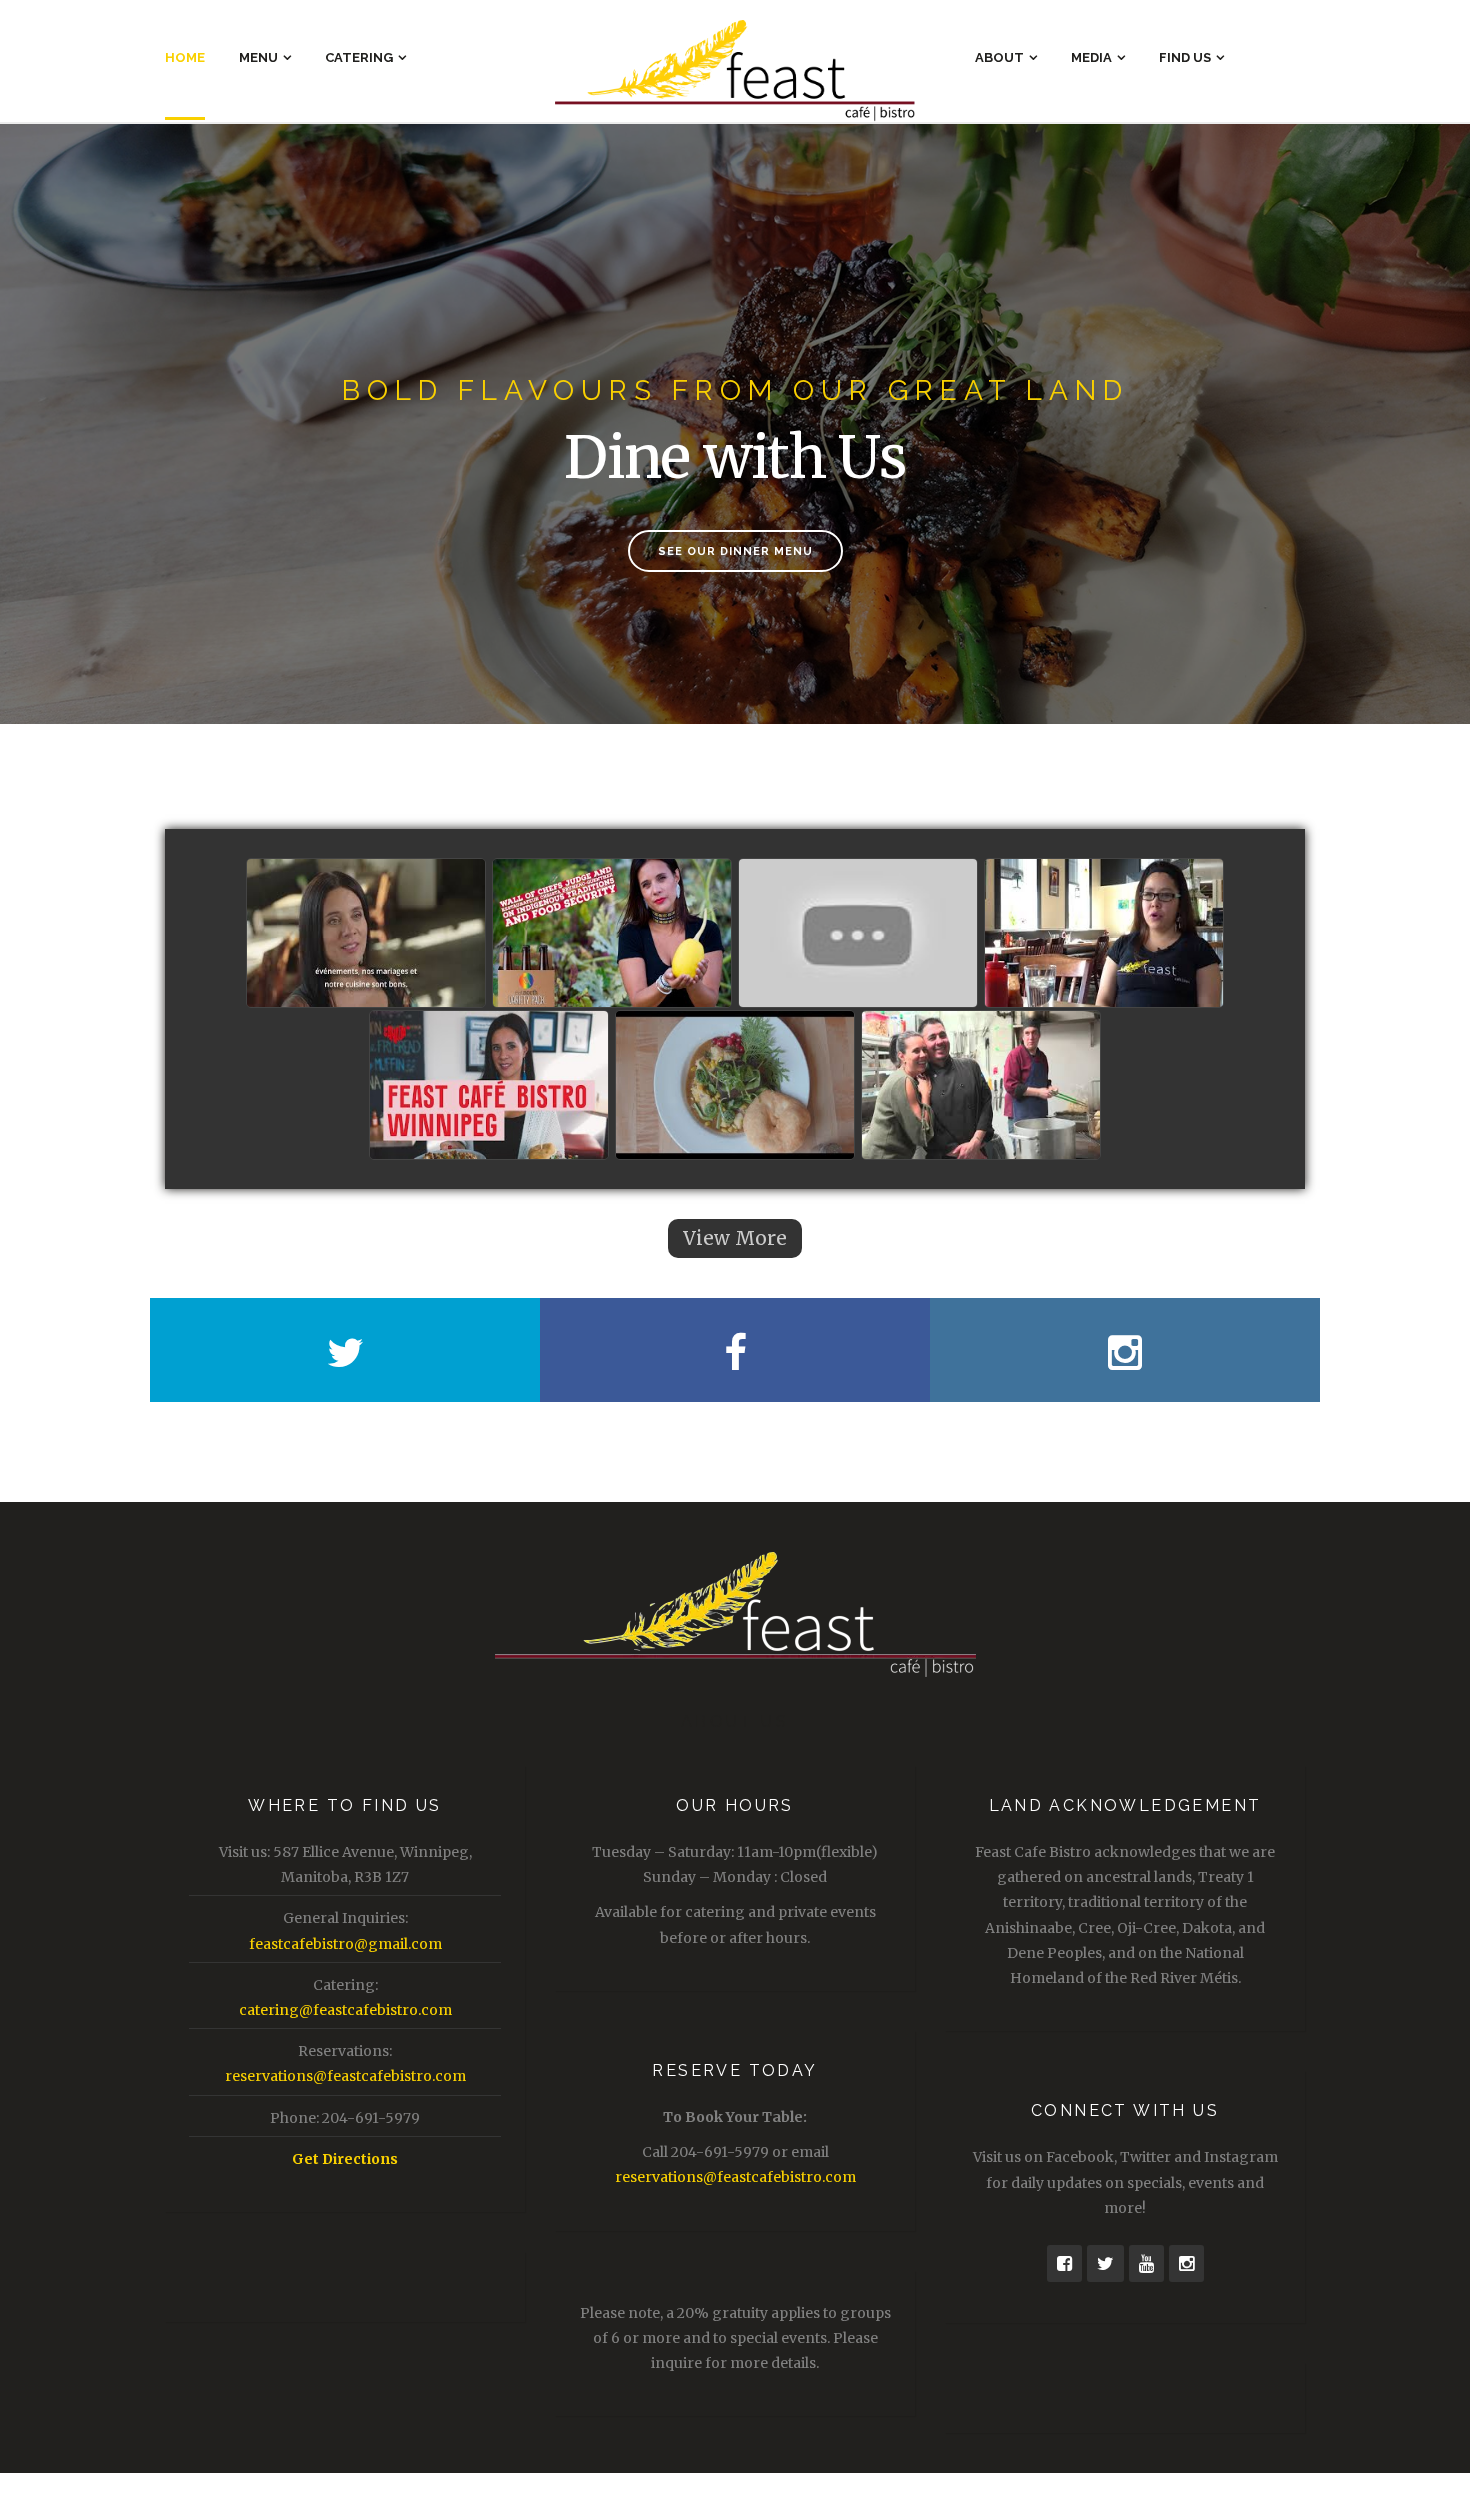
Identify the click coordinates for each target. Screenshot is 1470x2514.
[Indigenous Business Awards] (366, 934)
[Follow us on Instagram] (1186, 2263)
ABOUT (999, 57)
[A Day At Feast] (981, 1086)
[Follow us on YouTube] (1146, 2263)
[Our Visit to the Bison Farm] (1104, 934)
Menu (258, 57)
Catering (359, 57)
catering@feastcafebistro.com (345, 2010)
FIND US (1185, 57)
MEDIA (1091, 57)
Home (185, 57)
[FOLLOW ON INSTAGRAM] (1125, 1350)
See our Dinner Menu (735, 551)
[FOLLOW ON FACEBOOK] (735, 1350)
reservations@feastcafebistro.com (345, 2076)
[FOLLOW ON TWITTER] (345, 1350)
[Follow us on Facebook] (1064, 2263)
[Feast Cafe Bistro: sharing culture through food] (735, 1086)
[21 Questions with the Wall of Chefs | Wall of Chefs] (858, 934)
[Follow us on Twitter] (1105, 2263)
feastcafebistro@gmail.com (345, 1944)
